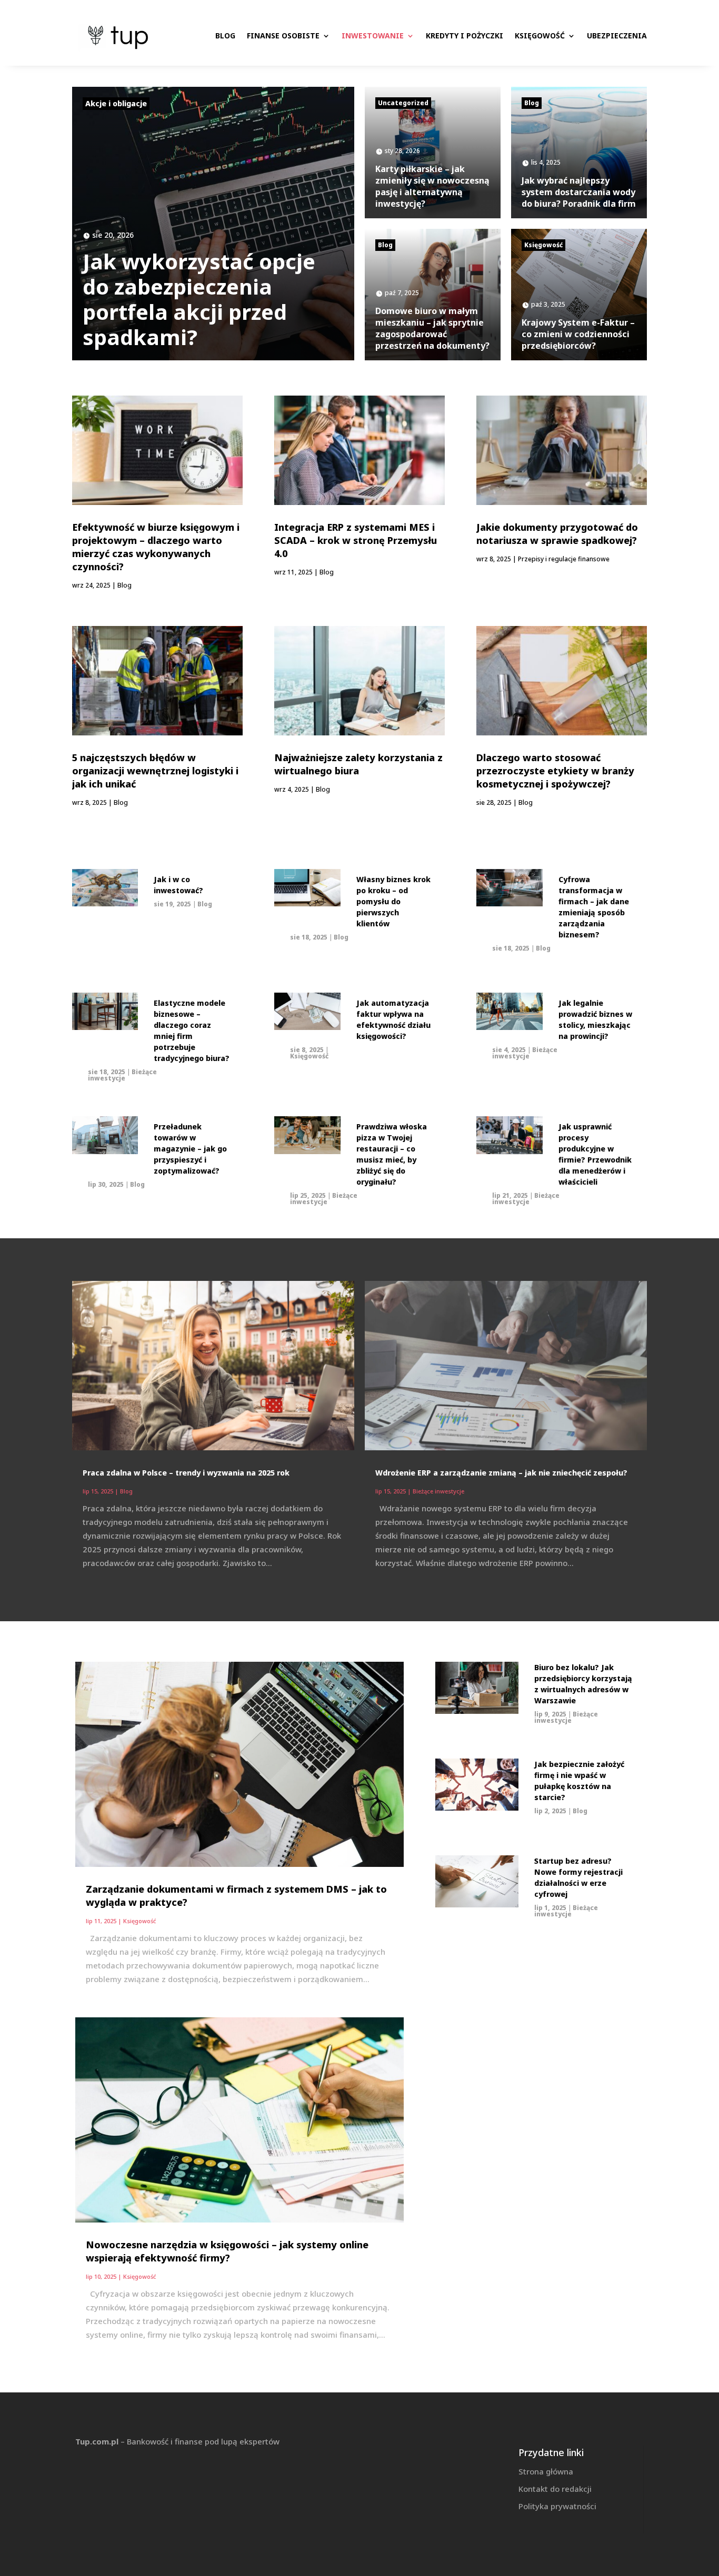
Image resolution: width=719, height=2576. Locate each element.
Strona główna (546, 2471)
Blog (225, 36)
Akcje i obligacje (116, 103)
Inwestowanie (373, 36)
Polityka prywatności (557, 2506)
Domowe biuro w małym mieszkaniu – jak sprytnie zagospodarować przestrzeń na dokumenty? (432, 328)
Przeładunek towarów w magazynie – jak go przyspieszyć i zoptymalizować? (190, 1149)
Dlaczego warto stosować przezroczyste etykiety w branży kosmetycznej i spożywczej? (555, 771)
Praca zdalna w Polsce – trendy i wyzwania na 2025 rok (186, 1473)
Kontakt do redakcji (555, 2489)
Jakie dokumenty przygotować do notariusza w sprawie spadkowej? (557, 534)
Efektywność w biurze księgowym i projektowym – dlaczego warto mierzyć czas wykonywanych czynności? (156, 547)
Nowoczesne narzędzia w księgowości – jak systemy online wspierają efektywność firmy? (227, 2251)
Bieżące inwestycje (122, 1075)
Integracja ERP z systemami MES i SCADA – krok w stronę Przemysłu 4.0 (356, 540)
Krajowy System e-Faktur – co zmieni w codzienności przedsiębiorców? (578, 334)
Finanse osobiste (283, 36)
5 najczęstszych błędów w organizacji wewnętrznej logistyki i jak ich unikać (155, 771)
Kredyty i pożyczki (465, 36)
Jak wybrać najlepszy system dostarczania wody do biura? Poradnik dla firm (579, 192)
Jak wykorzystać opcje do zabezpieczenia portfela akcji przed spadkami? (199, 299)
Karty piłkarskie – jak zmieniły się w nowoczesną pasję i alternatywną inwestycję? (432, 186)
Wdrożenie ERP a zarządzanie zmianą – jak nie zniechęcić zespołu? (501, 1473)
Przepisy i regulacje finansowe (564, 559)
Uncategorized (403, 103)
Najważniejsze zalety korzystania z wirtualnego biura (358, 764)
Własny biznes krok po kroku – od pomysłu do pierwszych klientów (393, 901)
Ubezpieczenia (617, 36)
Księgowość (540, 36)
